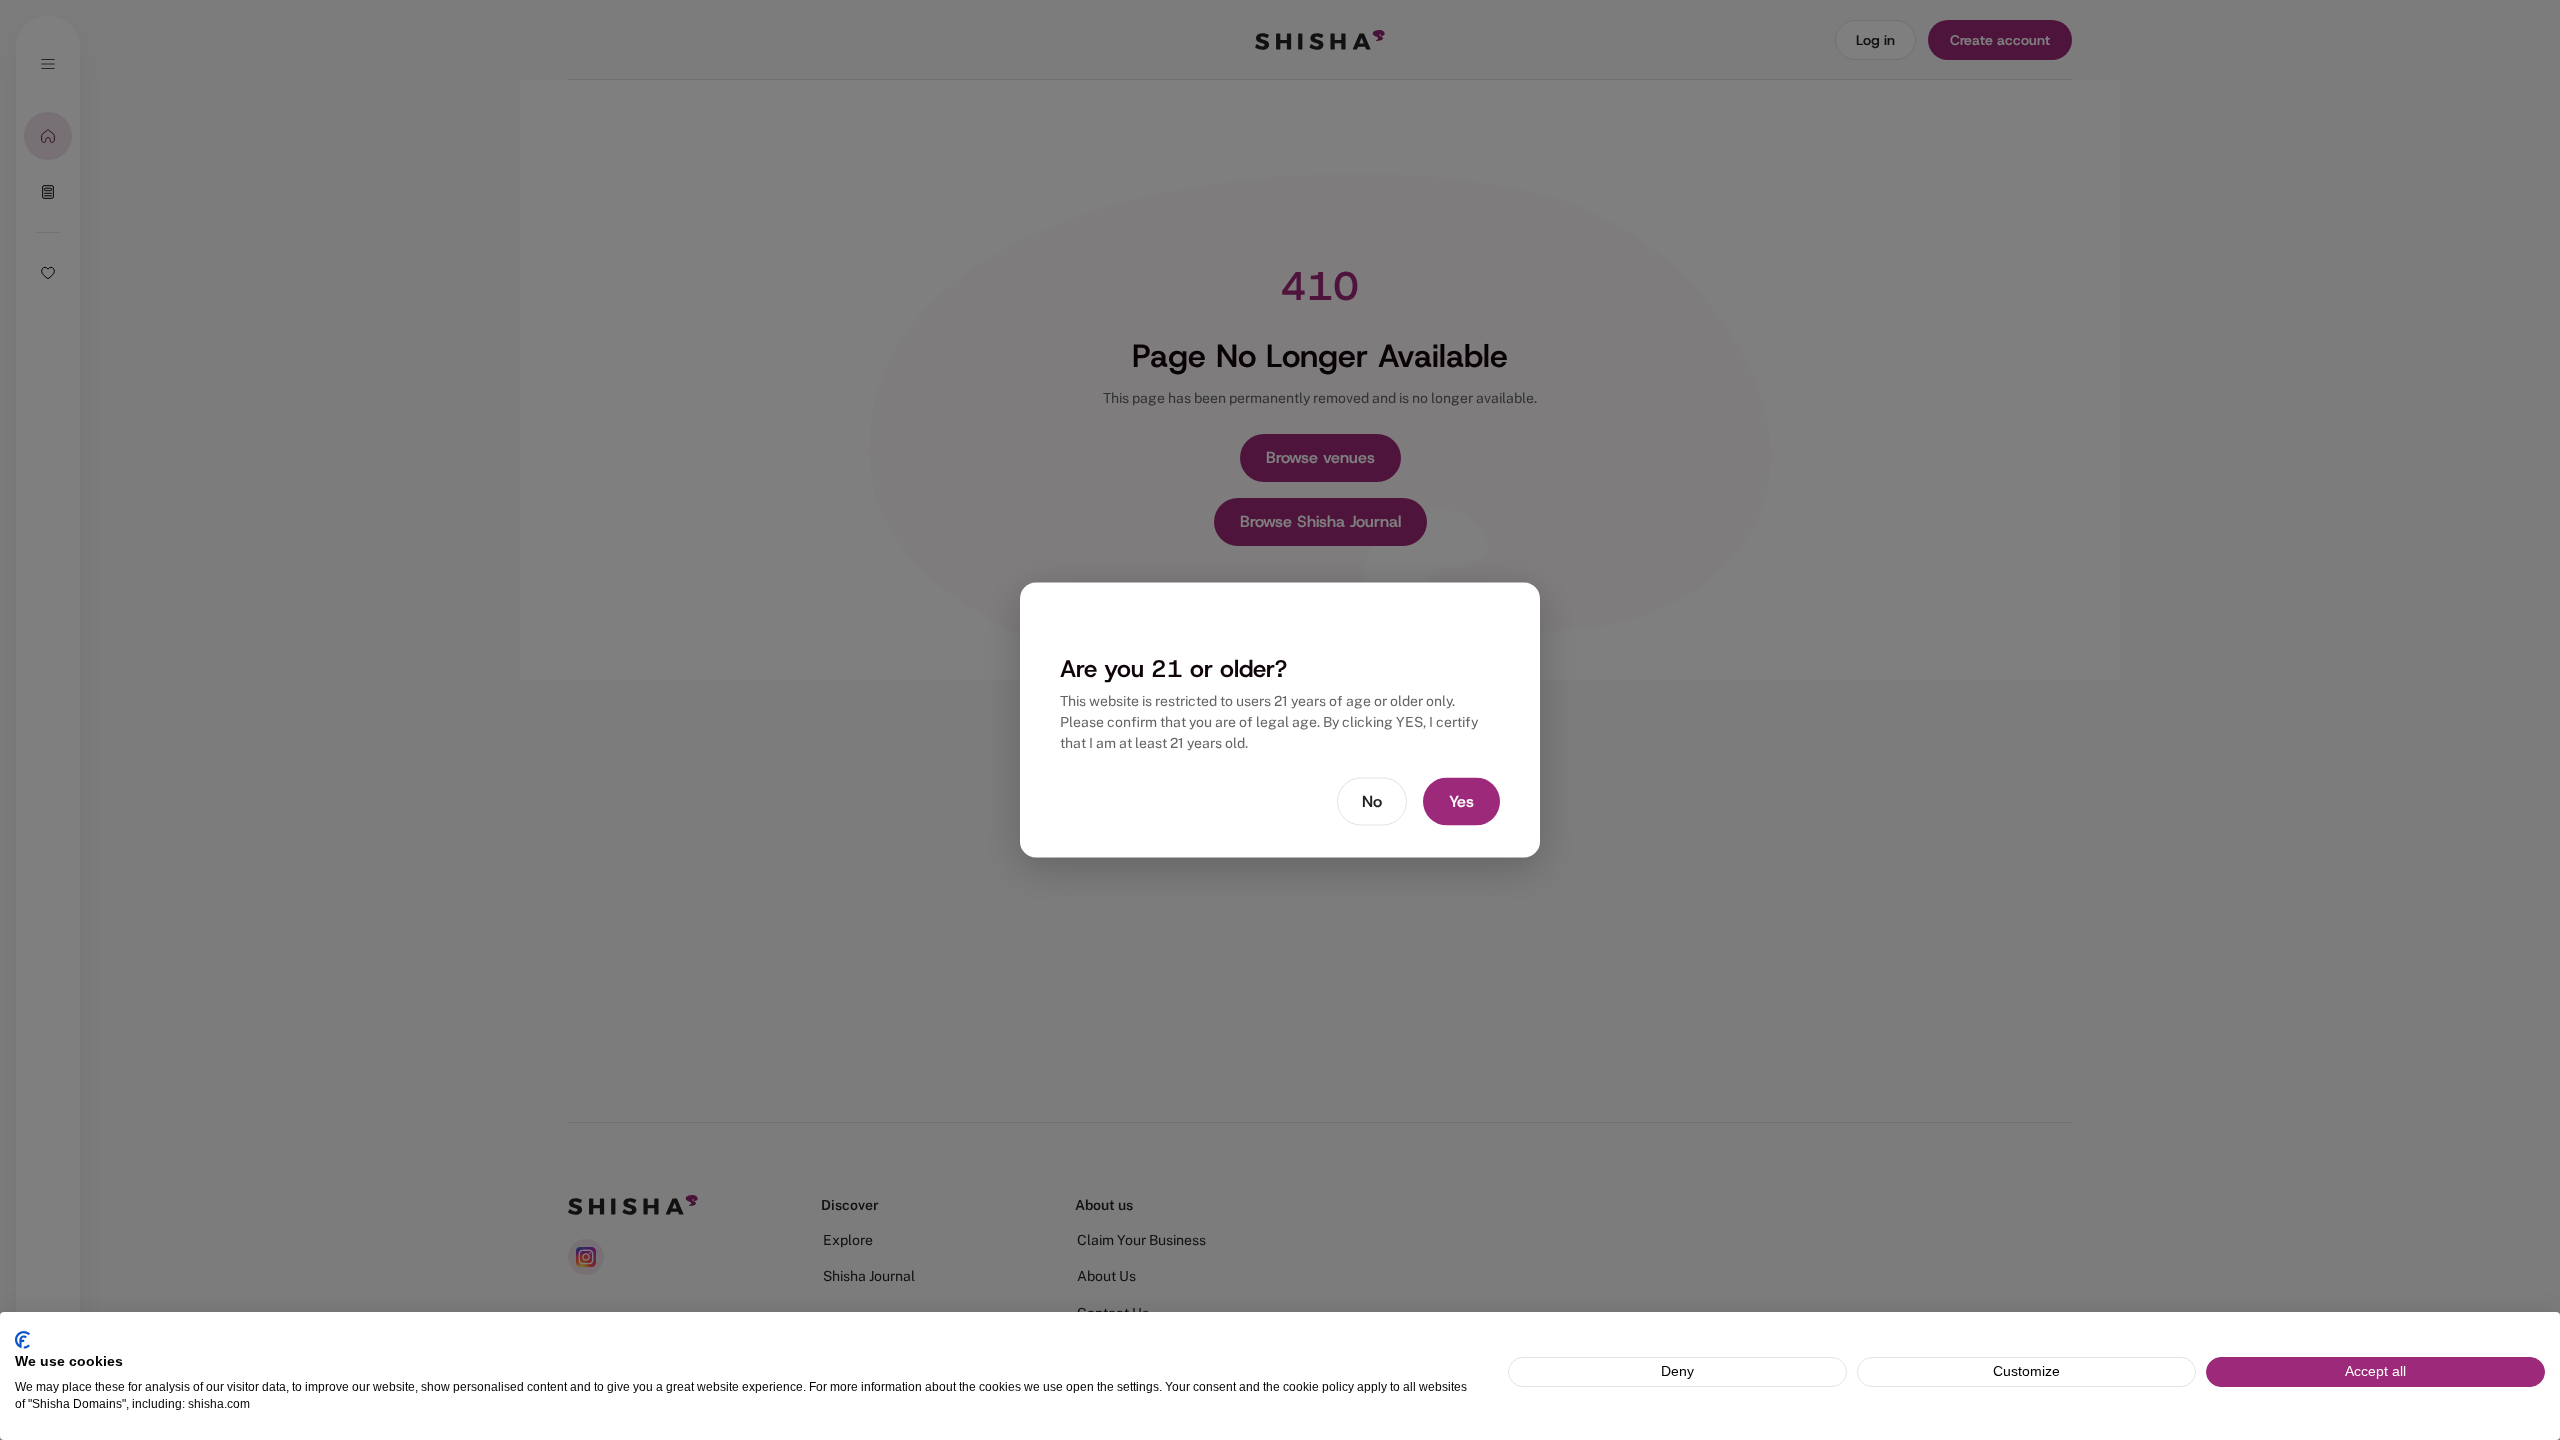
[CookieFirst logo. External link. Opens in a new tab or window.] (22, 1340)
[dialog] (1280, 720)
